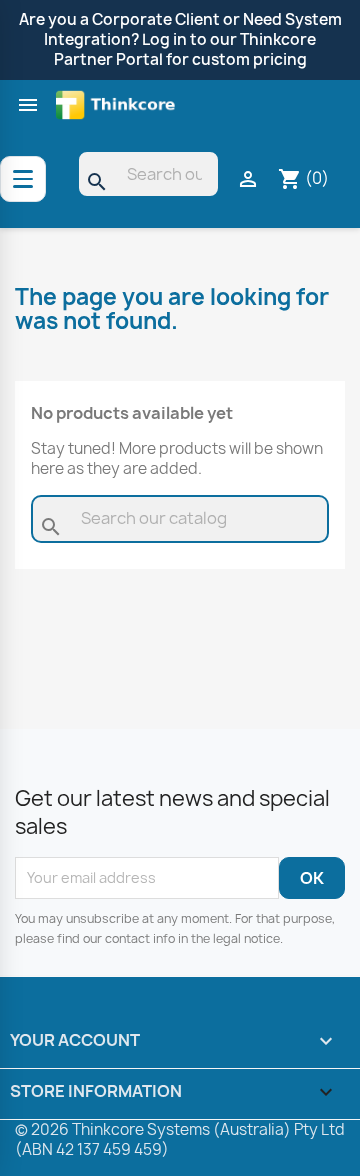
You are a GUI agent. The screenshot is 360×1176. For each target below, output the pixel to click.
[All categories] (23, 179)
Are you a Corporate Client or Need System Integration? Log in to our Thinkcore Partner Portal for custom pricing (180, 39)
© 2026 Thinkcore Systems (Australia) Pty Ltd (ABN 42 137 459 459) (180, 1139)
